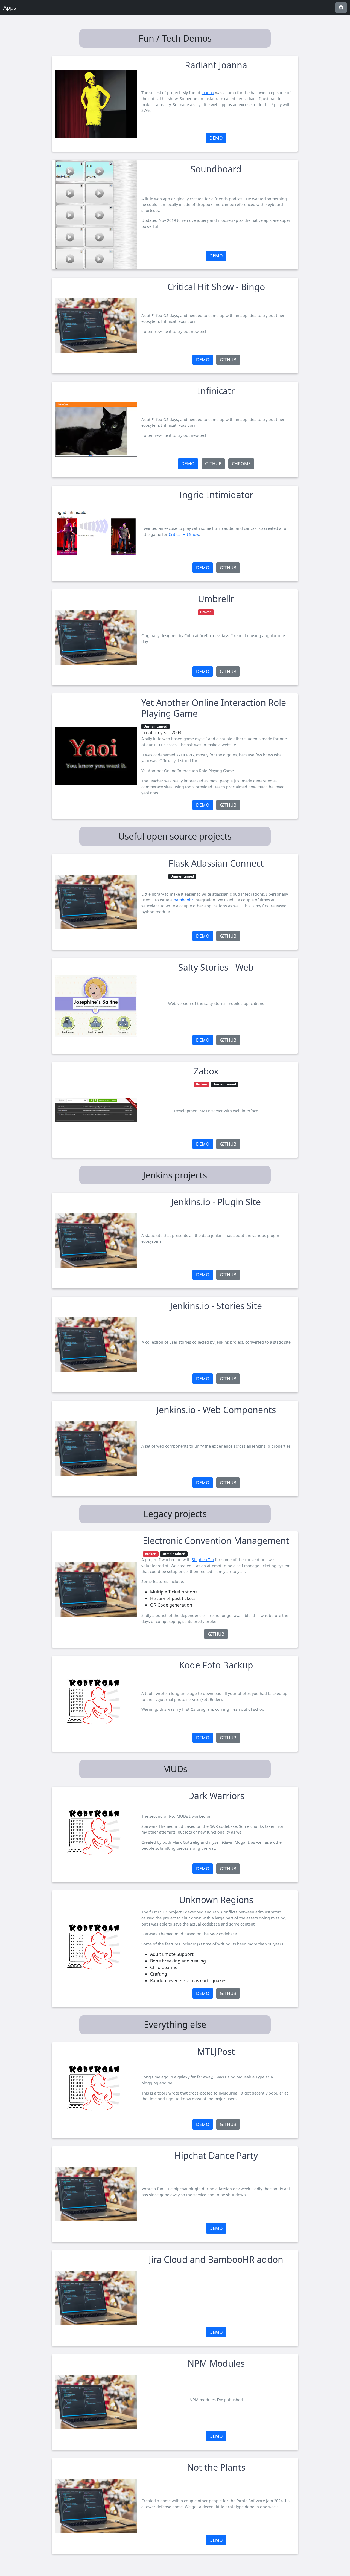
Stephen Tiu (203, 1560)
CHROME (241, 464)
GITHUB (228, 360)
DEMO (216, 138)
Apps (10, 8)
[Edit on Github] (341, 8)
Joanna (208, 93)
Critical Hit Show (184, 534)
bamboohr (183, 900)
